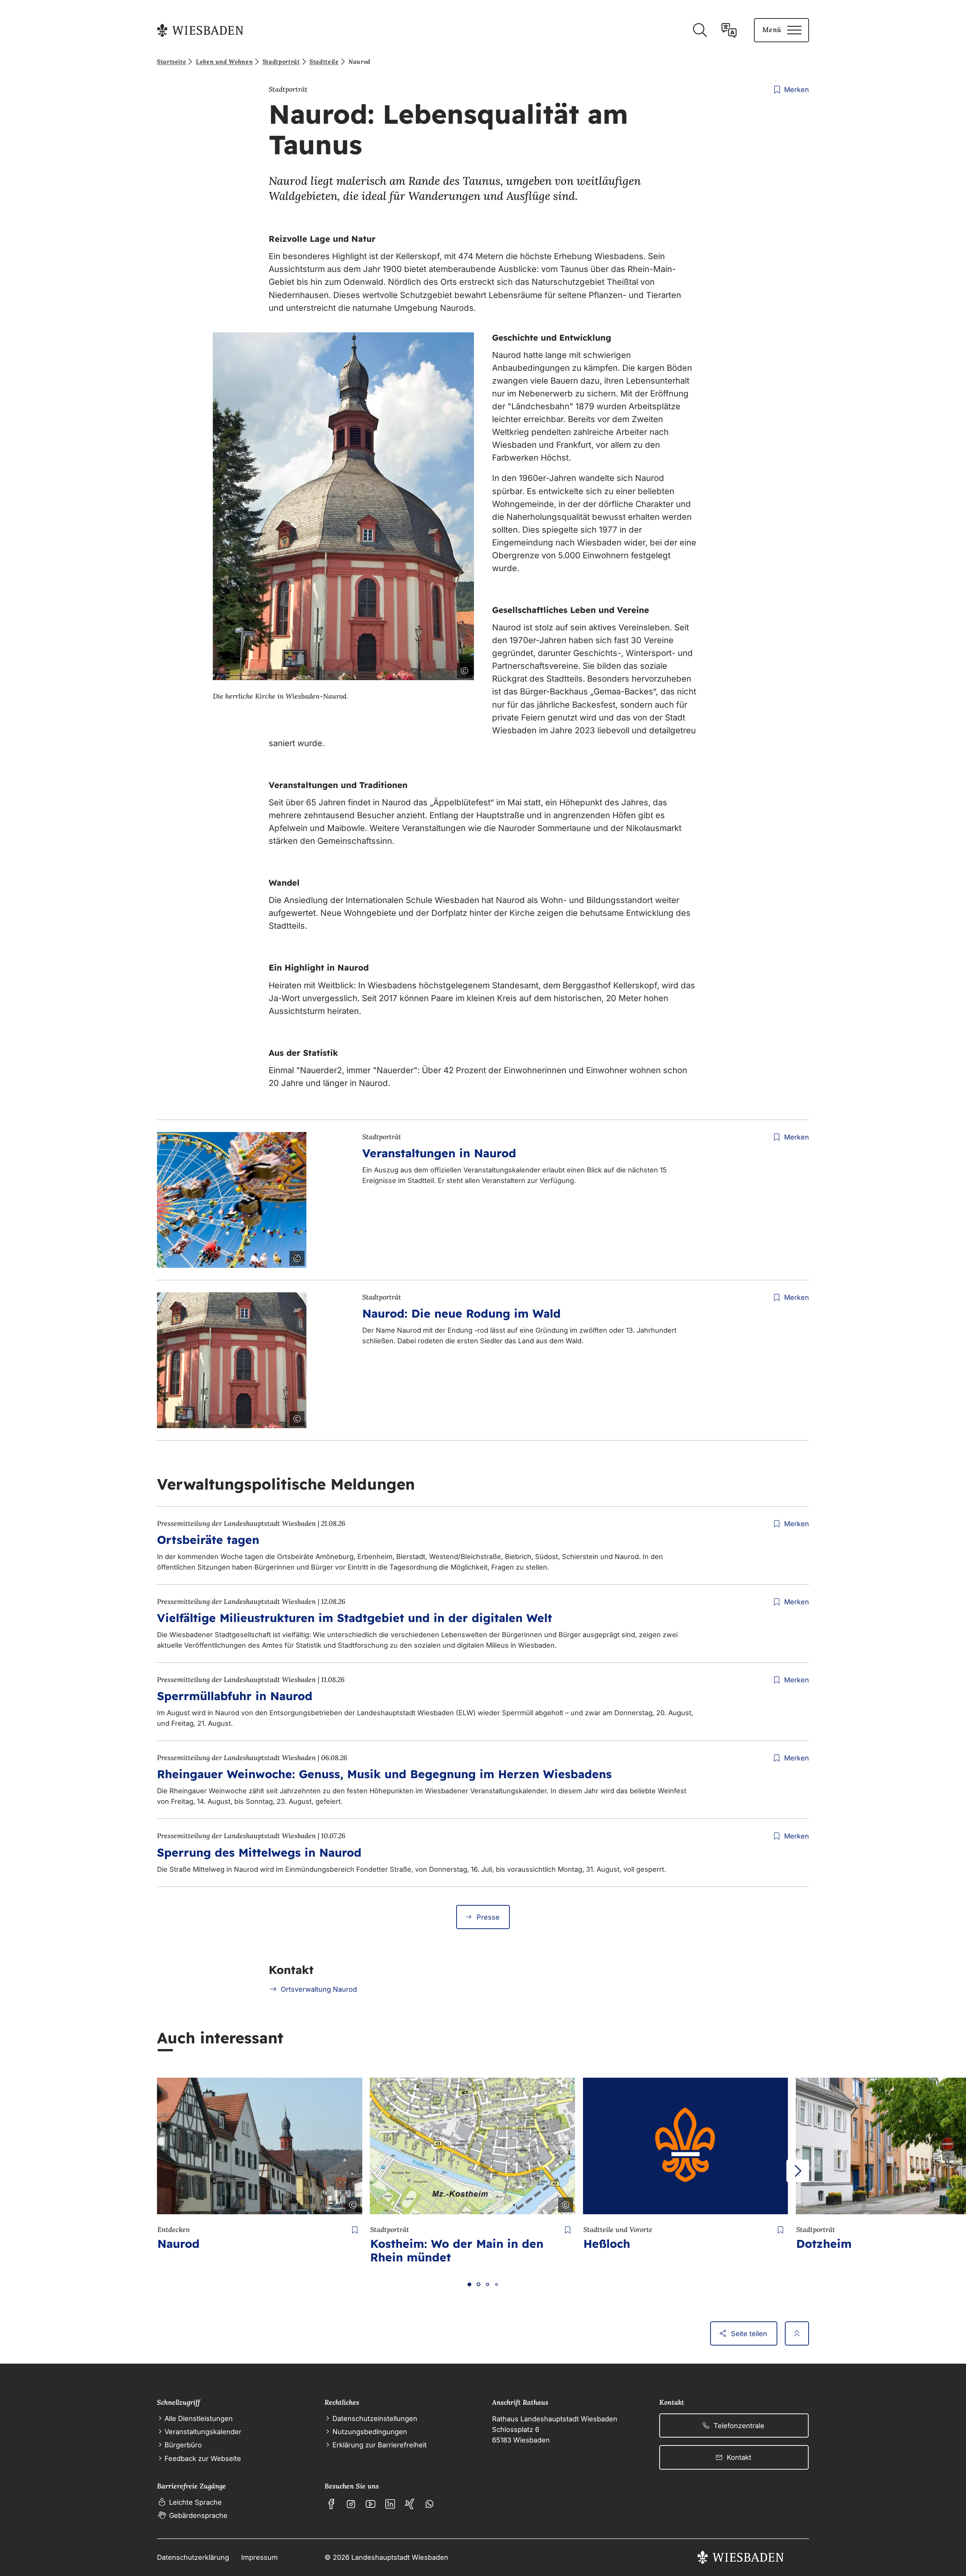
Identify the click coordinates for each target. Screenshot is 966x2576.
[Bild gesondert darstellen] (443, 669)
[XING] (410, 2504)
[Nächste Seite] (798, 2171)
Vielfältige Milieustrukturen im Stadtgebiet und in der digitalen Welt (355, 1618)
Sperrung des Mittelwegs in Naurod (259, 1853)
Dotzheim (824, 2244)
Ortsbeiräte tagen (208, 1540)
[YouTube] (371, 2504)
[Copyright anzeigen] (463, 669)
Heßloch (607, 2244)
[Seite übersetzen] (729, 30)
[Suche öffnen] (700, 30)
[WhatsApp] (429, 2504)
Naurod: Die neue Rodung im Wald (461, 1313)
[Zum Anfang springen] (797, 2333)
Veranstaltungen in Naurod (439, 1153)
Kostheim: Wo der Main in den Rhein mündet (457, 2250)
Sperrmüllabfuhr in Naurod (235, 1696)
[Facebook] (331, 2504)
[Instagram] (351, 2504)
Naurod (178, 2244)
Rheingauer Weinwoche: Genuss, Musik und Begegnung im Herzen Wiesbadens (384, 1774)
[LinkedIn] (390, 2504)
